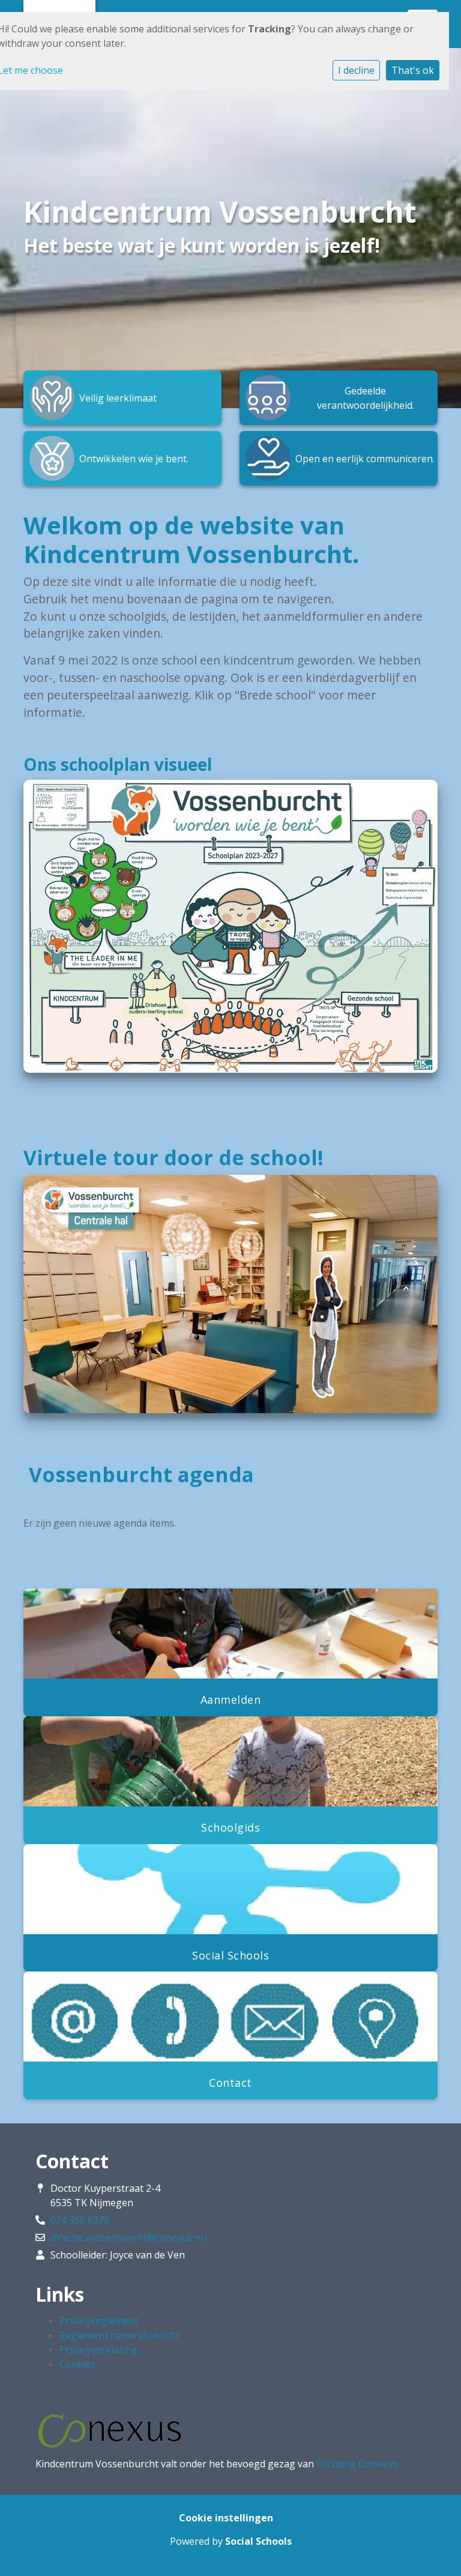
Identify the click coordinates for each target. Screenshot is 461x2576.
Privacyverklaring (98, 2350)
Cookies (77, 2364)
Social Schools (258, 2541)
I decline (356, 70)
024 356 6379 (80, 2220)
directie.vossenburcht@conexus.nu (128, 2237)
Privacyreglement (99, 2321)
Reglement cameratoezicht (119, 2335)
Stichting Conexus (357, 2464)
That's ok (413, 70)
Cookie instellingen (226, 2518)
